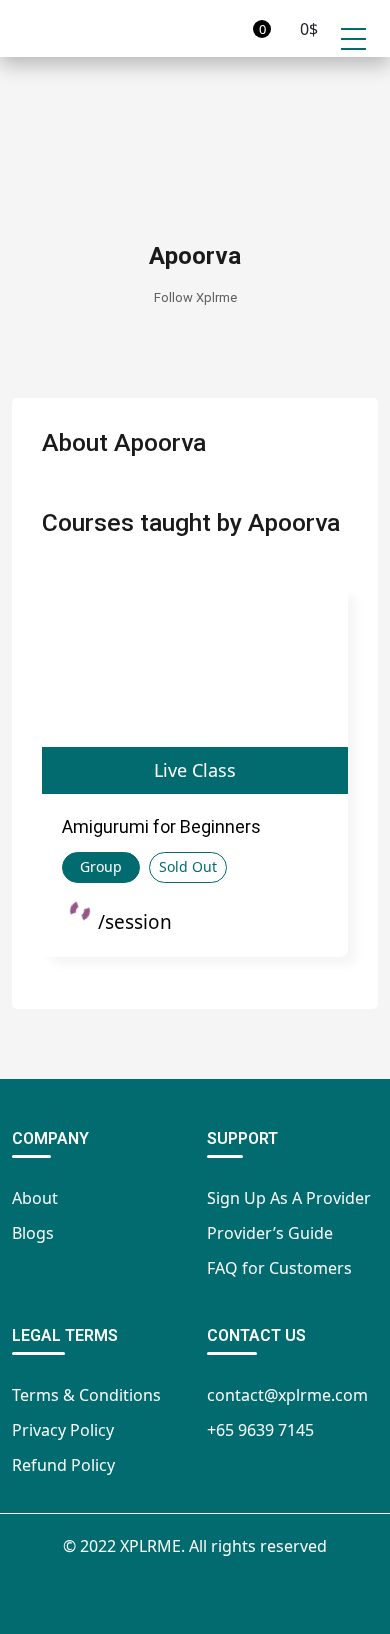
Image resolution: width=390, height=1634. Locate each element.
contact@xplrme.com (287, 1395)
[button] (233, 28)
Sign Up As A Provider (289, 1198)
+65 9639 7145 (260, 1430)
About (35, 1198)
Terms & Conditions (86, 1395)
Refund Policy (63, 1465)
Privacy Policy (63, 1430)
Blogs (33, 1233)
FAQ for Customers (279, 1268)
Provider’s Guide (270, 1233)
